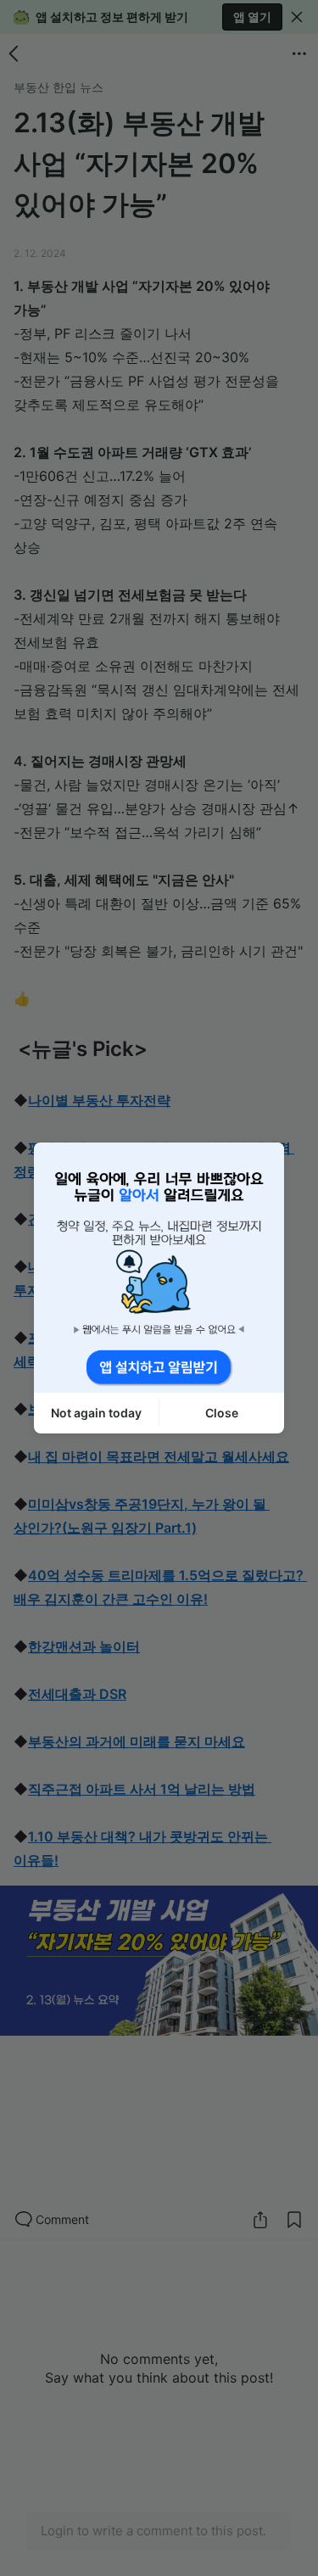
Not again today (96, 1413)
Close (222, 1413)
